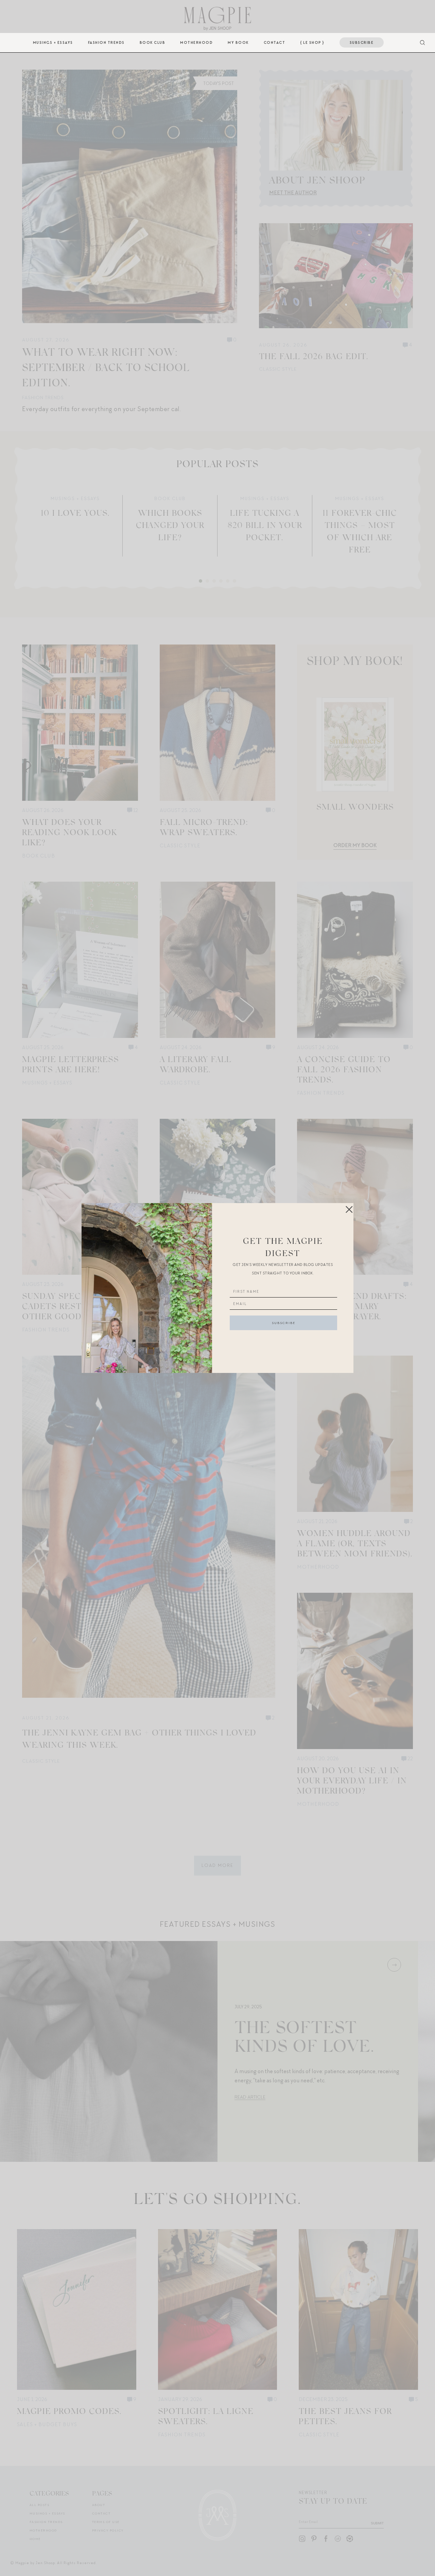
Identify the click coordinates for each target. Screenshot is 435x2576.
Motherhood (196, 42)
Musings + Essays (53, 42)
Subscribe (362, 42)
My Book (238, 42)
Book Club (153, 42)
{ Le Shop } (312, 42)
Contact (275, 42)
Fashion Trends (106, 42)
